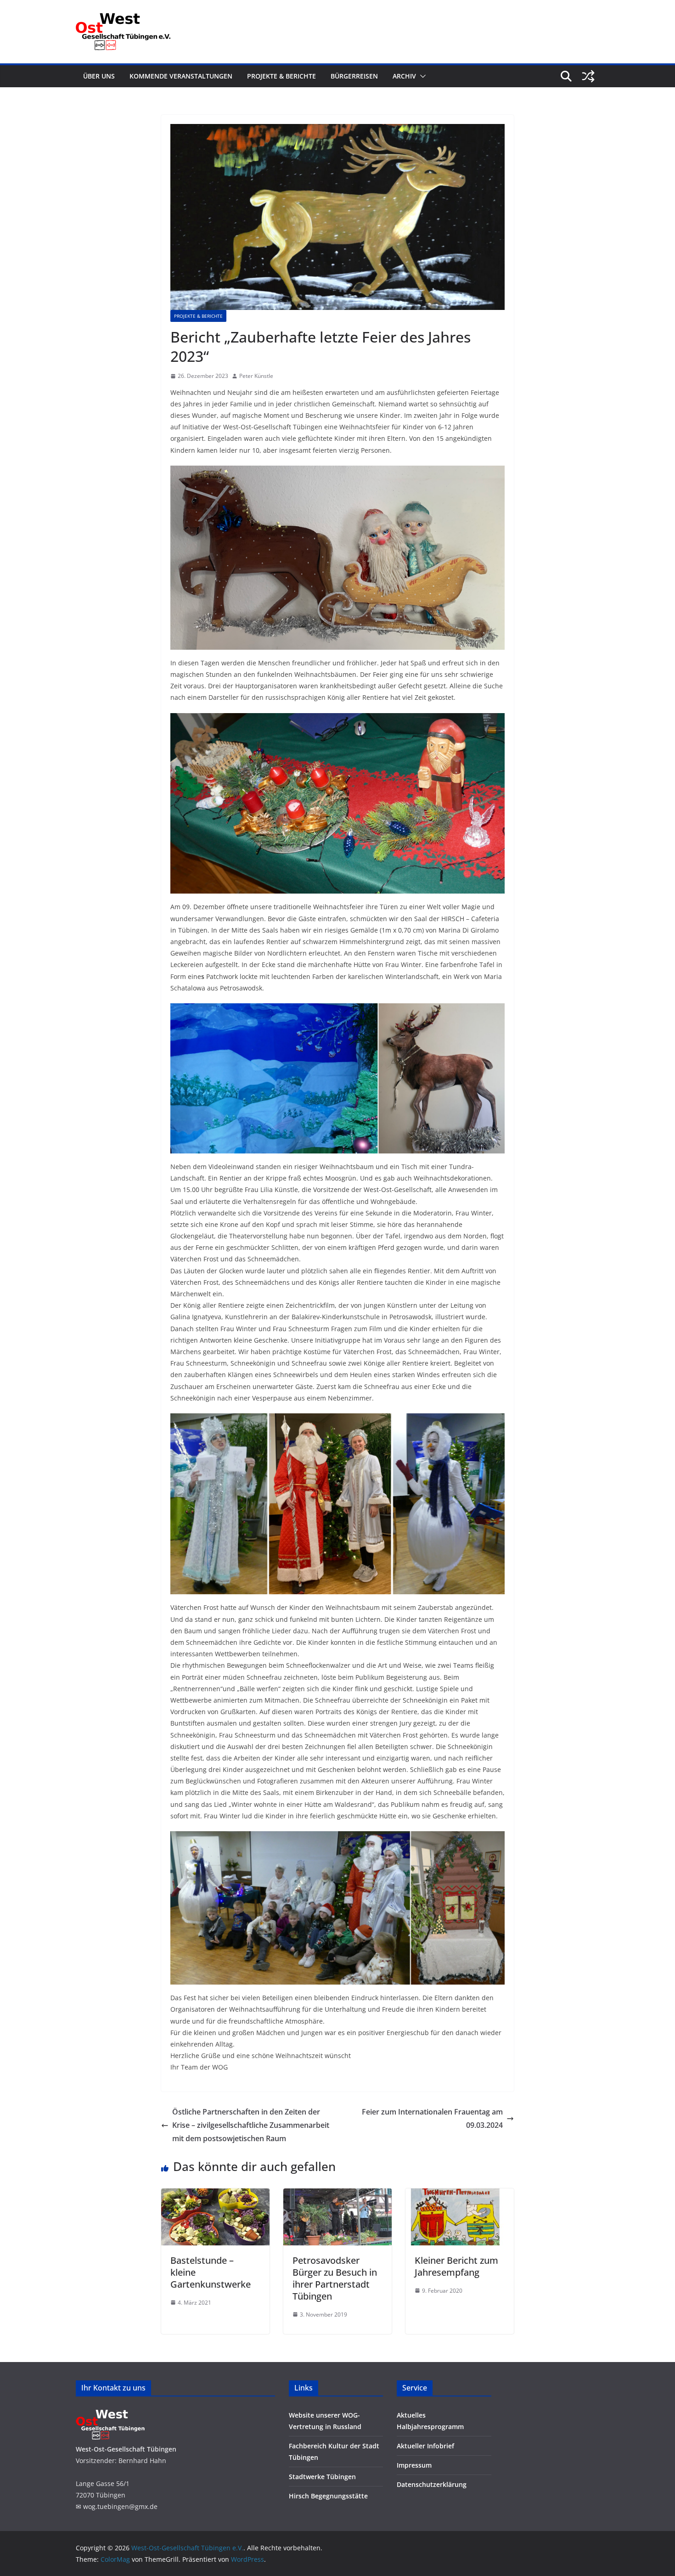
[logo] (110, 2411)
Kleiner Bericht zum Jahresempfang (456, 2266)
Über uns (99, 76)
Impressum (414, 2465)
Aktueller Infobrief (425, 2446)
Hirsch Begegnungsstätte (328, 2496)
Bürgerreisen (354, 76)
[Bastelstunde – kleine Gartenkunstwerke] (215, 2195)
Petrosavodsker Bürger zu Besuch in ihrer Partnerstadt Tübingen (335, 2278)
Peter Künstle (256, 376)
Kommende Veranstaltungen (181, 76)
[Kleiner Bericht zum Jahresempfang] (460, 2195)
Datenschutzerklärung (432, 2484)
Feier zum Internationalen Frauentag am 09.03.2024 (432, 2118)
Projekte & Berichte (281, 76)
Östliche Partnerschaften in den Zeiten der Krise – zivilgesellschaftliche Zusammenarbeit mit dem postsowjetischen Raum (251, 2125)
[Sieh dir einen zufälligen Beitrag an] (588, 76)
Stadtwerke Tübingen (322, 2477)
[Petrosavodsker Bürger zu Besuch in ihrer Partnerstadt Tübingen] (337, 2195)
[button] (421, 76)
